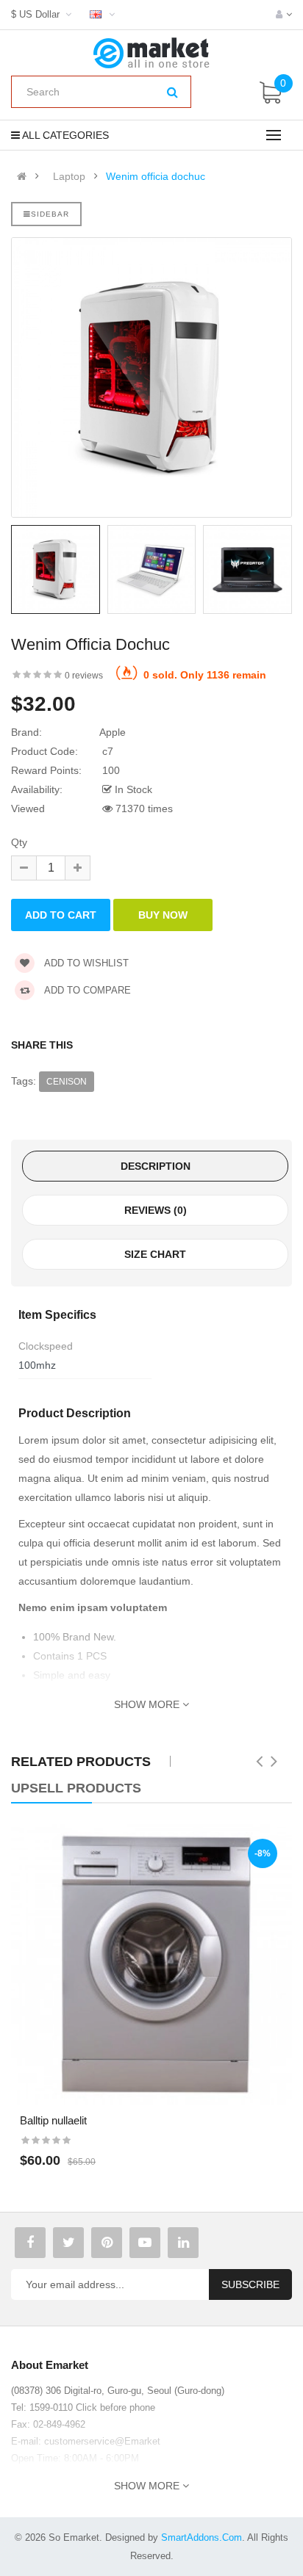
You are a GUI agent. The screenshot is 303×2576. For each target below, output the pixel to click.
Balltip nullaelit (53, 2120)
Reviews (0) (156, 1210)
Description (156, 1166)
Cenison (67, 1082)
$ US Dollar (38, 14)
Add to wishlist (85, 963)
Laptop (69, 176)
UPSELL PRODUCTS (76, 1788)
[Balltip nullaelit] (151, 1964)
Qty (19, 842)
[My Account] (284, 14)
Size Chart (155, 1254)
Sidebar (50, 214)
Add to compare (86, 990)
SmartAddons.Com (202, 2537)
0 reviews (84, 676)
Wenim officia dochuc (156, 176)
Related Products (81, 1762)
